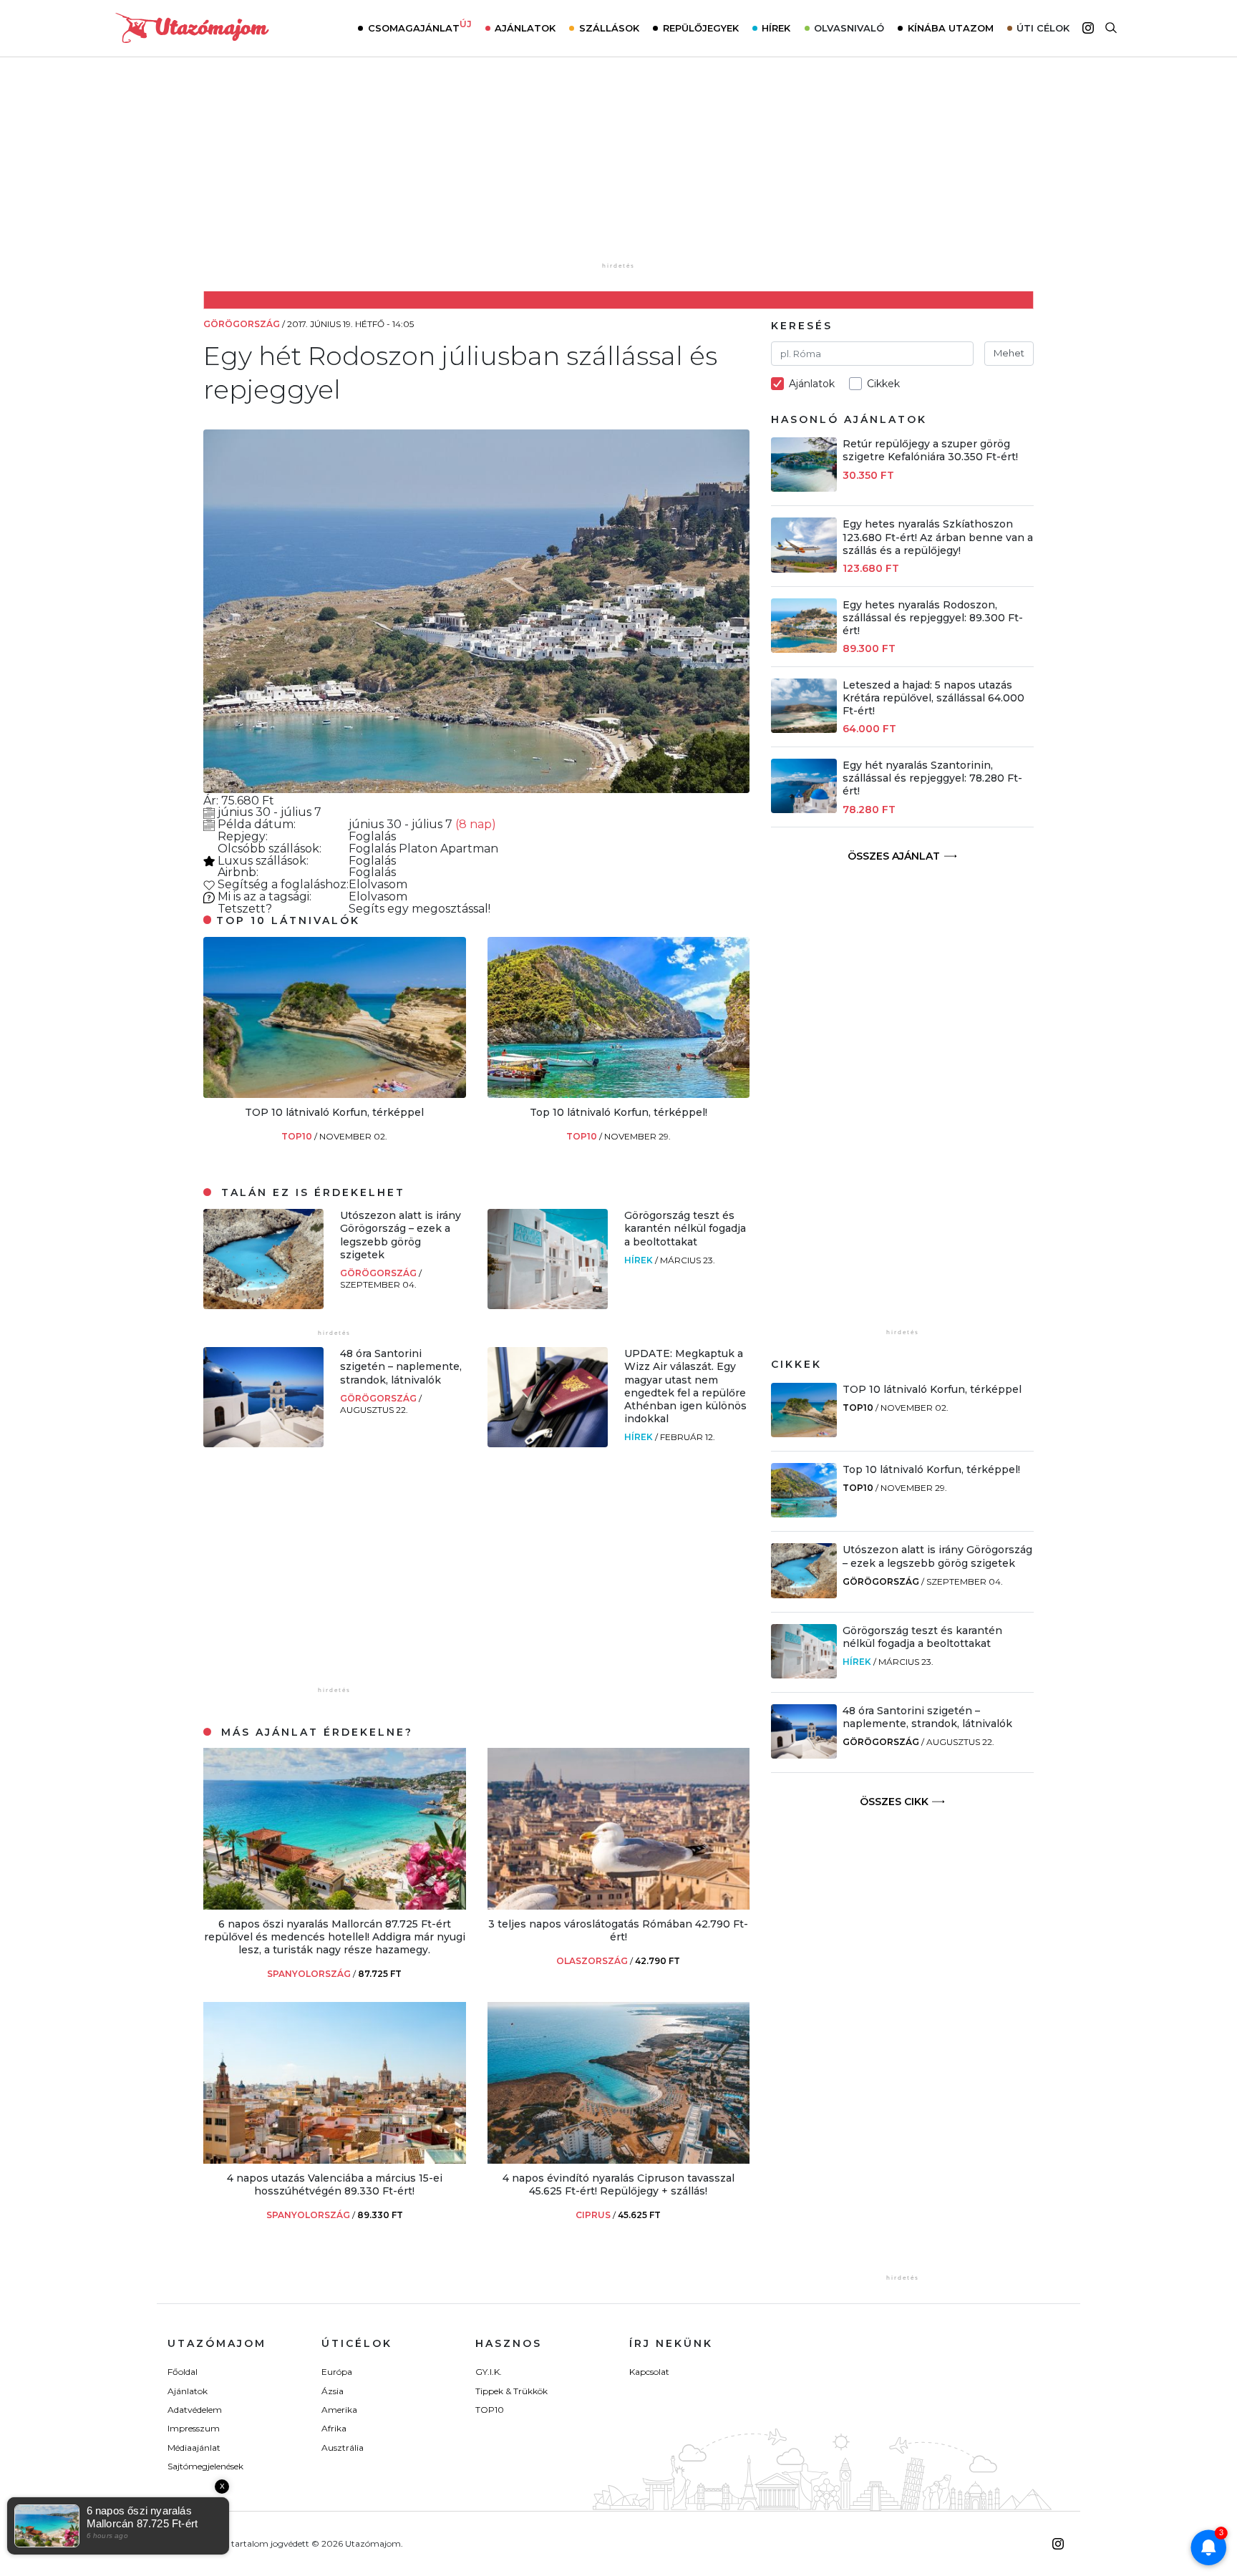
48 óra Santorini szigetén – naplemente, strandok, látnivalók (401, 1366)
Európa (337, 2372)
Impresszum (194, 2428)
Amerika (339, 2410)
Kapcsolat (649, 2372)
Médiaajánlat (194, 2448)
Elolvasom (378, 884)
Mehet (1009, 353)
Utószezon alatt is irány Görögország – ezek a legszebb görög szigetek (401, 1235)
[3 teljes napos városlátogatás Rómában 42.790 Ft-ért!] (619, 1906)
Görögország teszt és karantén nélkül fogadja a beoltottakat (685, 1228)
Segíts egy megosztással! (419, 909)
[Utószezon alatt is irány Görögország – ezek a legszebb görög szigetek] (263, 1305)
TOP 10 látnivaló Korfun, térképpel (334, 1112)
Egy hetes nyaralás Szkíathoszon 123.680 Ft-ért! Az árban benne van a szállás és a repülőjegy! (938, 537)
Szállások (609, 28)
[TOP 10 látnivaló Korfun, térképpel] (335, 1094)
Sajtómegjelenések (205, 2466)
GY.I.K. (489, 2372)
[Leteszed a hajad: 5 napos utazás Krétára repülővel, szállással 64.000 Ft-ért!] (804, 729)
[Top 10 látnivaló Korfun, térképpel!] (619, 1094)
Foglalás (372, 836)
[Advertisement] (618, 170)
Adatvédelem (195, 2410)
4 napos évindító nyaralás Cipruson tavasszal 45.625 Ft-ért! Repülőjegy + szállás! (618, 2184)
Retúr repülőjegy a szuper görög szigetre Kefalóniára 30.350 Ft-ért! (930, 450)
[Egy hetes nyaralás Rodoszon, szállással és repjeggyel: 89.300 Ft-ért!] (804, 649)
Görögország (379, 1273)
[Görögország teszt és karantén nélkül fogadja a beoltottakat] (548, 1305)
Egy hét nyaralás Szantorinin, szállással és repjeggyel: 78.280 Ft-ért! (932, 778)
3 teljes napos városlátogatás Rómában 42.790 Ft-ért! (618, 1930)
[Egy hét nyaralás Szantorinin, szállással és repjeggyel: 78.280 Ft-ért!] (804, 809)
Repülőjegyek (701, 28)
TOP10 (298, 1136)
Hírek (776, 28)
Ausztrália (343, 2448)
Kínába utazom (951, 28)
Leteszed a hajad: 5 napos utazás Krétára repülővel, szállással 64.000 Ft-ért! (933, 698)
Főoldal (183, 2372)
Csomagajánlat (420, 26)
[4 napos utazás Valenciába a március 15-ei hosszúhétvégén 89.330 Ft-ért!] (335, 2160)
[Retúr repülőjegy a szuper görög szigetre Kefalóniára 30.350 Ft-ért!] (804, 488)
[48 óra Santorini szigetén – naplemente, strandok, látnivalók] (263, 1443)
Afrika (334, 2428)
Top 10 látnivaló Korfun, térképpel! (618, 1112)
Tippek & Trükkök (511, 2391)
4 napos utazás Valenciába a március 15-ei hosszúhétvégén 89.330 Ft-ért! (335, 2184)
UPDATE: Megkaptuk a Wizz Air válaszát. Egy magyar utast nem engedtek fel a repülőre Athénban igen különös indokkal (685, 1386)
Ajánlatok (525, 28)
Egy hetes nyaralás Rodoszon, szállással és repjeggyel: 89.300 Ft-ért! (933, 618)
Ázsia (333, 2391)
